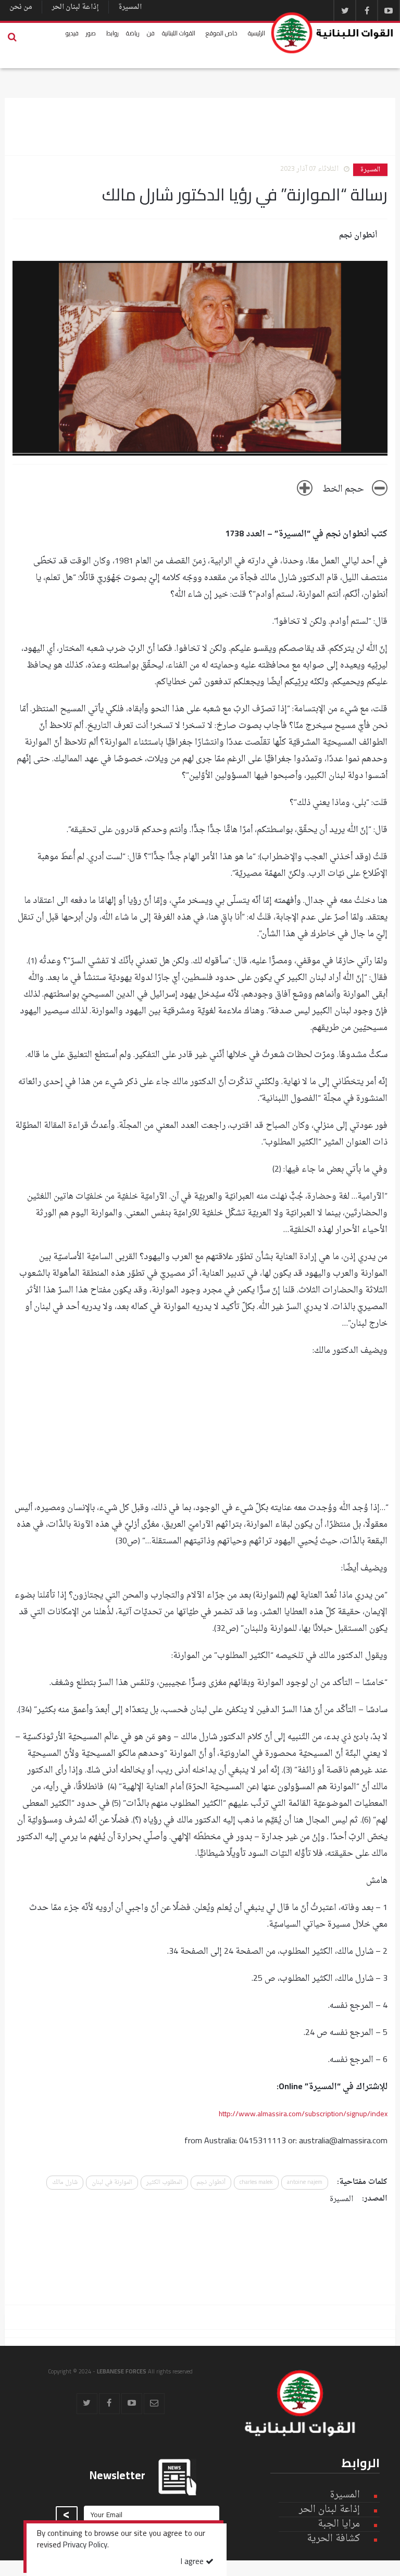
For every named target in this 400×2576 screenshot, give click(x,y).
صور (91, 33)
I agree (193, 2562)
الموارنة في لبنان (112, 2183)
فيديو (72, 33)
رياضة (133, 33)
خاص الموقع (222, 33)
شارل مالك (65, 2183)
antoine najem (305, 2183)
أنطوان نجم (358, 236)
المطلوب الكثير (164, 2183)
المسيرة (130, 7)
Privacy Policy (85, 2546)
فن (151, 33)
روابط (113, 33)
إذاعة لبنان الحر (75, 7)
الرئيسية (257, 33)
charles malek (256, 2183)
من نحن (21, 7)
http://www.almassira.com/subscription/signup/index (303, 2114)
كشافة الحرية (333, 2539)
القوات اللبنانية (179, 33)
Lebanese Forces (333, 33)
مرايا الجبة (339, 2524)
